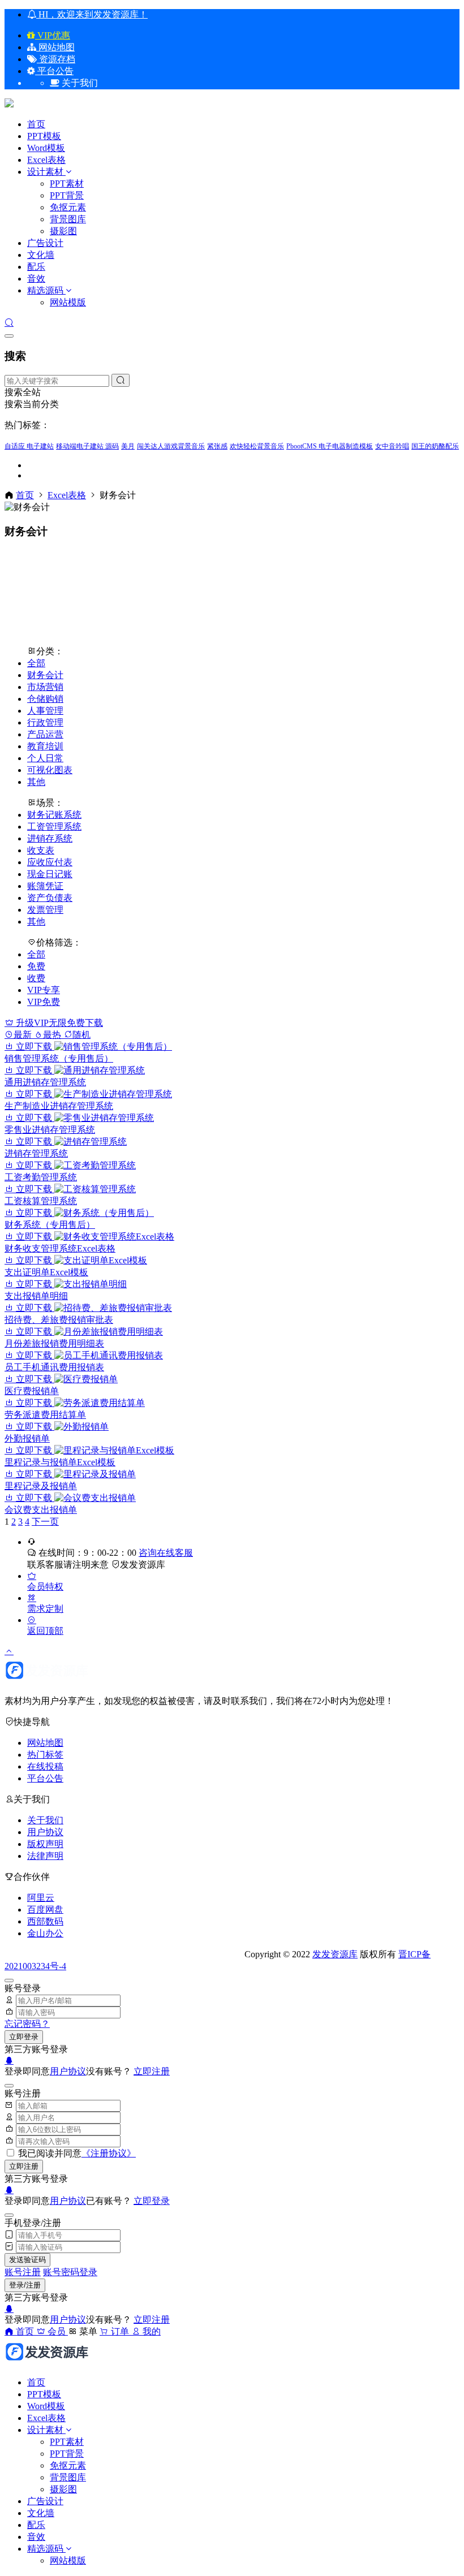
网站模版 (68, 302)
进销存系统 (50, 838)
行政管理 (45, 722)
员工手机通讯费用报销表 (54, 1367)
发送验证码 (27, 2260)
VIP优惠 (53, 35)
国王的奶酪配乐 (435, 446)
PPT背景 (67, 195)
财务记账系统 (54, 815)
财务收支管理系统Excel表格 (60, 1248)
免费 (36, 966)
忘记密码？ (27, 2024)
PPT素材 (67, 184)
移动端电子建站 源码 (87, 446)
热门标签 (45, 1755)
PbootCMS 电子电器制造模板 (330, 446)
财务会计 (45, 675)
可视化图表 (50, 770)
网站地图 (55, 47)
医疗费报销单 (32, 1391)
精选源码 (45, 290)
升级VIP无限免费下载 (58, 1023)
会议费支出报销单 (41, 1510)
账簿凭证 (45, 886)
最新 (24, 1035)
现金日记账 (50, 874)
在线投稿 (45, 1766)
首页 (36, 124)
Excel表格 (46, 160)
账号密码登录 (70, 2272)
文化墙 (41, 255)
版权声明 (45, 1844)
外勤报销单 (27, 1438)
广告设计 (45, 243)
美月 (128, 446)
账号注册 (23, 2272)
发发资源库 (143, 1565)
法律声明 (45, 1856)
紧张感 (217, 446)
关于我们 (45, 1820)
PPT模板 (44, 136)
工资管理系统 (54, 827)
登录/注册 (25, 2285)
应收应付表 (50, 862)
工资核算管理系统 (41, 1201)
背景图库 (68, 219)
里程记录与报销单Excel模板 (60, 1462)
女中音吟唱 (392, 446)
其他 (36, 782)
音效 (36, 279)
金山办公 (45, 1933)
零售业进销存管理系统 (50, 1130)
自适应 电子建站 (29, 446)
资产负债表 (50, 898)
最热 (53, 1035)
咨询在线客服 (166, 1553)
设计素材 (46, 172)
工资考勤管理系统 (41, 1177)
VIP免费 (44, 1002)
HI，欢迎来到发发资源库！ (92, 14)
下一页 (45, 1522)
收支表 (41, 850)
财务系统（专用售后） (50, 1225)
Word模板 (46, 148)
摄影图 (63, 231)
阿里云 (41, 1898)
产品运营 (45, 734)
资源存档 (56, 59)
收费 (36, 978)
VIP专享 (44, 990)
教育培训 (45, 746)
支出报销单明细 (36, 1296)
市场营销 (45, 687)
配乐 (36, 267)
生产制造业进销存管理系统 (59, 1106)
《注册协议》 (109, 2153)
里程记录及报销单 (41, 1486)
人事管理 (45, 711)
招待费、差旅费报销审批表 (59, 1320)
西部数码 (45, 1921)
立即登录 (24, 2037)
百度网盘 (45, 1910)
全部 (36, 663)
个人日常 (45, 758)
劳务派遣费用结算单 (45, 1415)
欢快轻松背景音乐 (257, 446)
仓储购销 (45, 699)
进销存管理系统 (36, 1153)
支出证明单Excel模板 (46, 1272)
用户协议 (45, 1832)
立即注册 (152, 2071)
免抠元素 (68, 207)
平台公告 (54, 71)
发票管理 (45, 910)
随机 (81, 1035)
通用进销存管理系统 (45, 1082)
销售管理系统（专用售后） (59, 1058)
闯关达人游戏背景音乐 (171, 446)
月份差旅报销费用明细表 (54, 1343)
